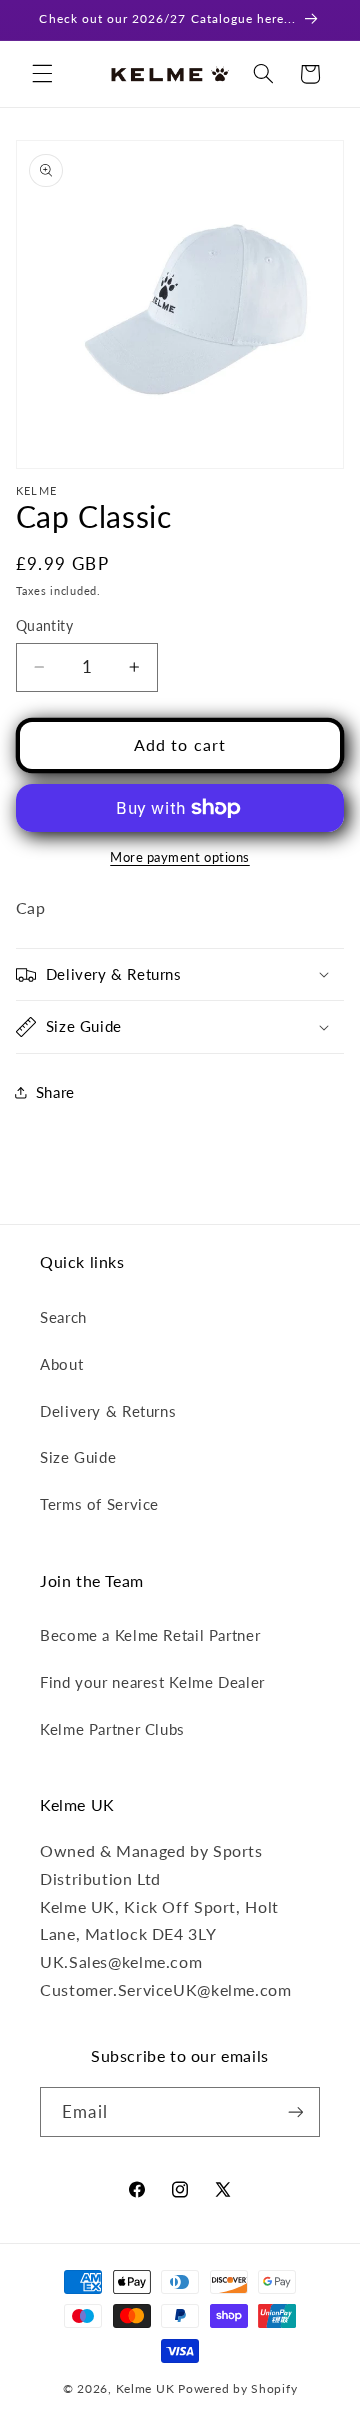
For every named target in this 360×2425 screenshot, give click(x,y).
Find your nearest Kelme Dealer (152, 1682)
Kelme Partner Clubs (112, 1729)
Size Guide (78, 1457)
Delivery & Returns (108, 1411)
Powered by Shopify (237, 2388)
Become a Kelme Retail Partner (150, 1635)
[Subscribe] (295, 2111)
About (61, 1364)
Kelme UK (145, 2388)
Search (63, 1317)
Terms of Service (99, 1504)
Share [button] (55, 1092)
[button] (42, 74)
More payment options (180, 857)
